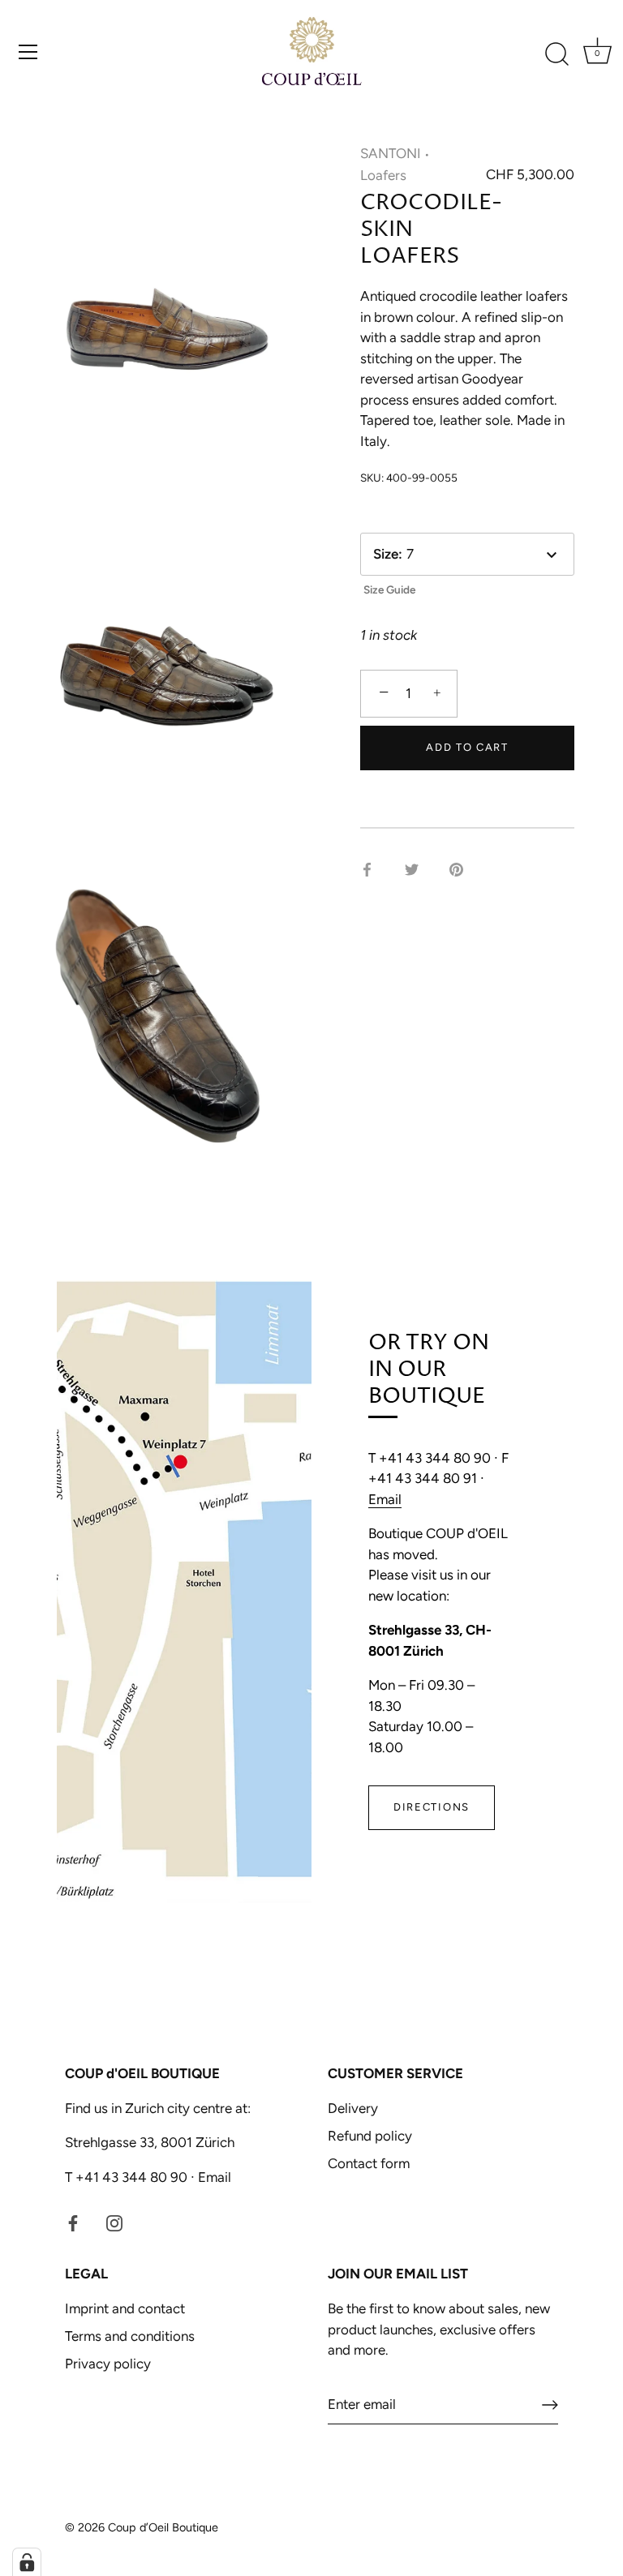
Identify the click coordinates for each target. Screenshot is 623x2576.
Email (385, 1499)
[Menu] (28, 52)
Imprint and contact (125, 2308)
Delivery (353, 2108)
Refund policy (370, 2136)
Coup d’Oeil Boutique (163, 2527)
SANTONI (391, 153)
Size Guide (389, 589)
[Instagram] (114, 2222)
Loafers (383, 175)
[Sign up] (550, 2405)
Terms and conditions (130, 2336)
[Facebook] (73, 2222)
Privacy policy (108, 2364)
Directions (432, 1807)
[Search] (556, 54)
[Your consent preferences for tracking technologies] (27, 2562)
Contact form (369, 2163)
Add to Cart (467, 747)
